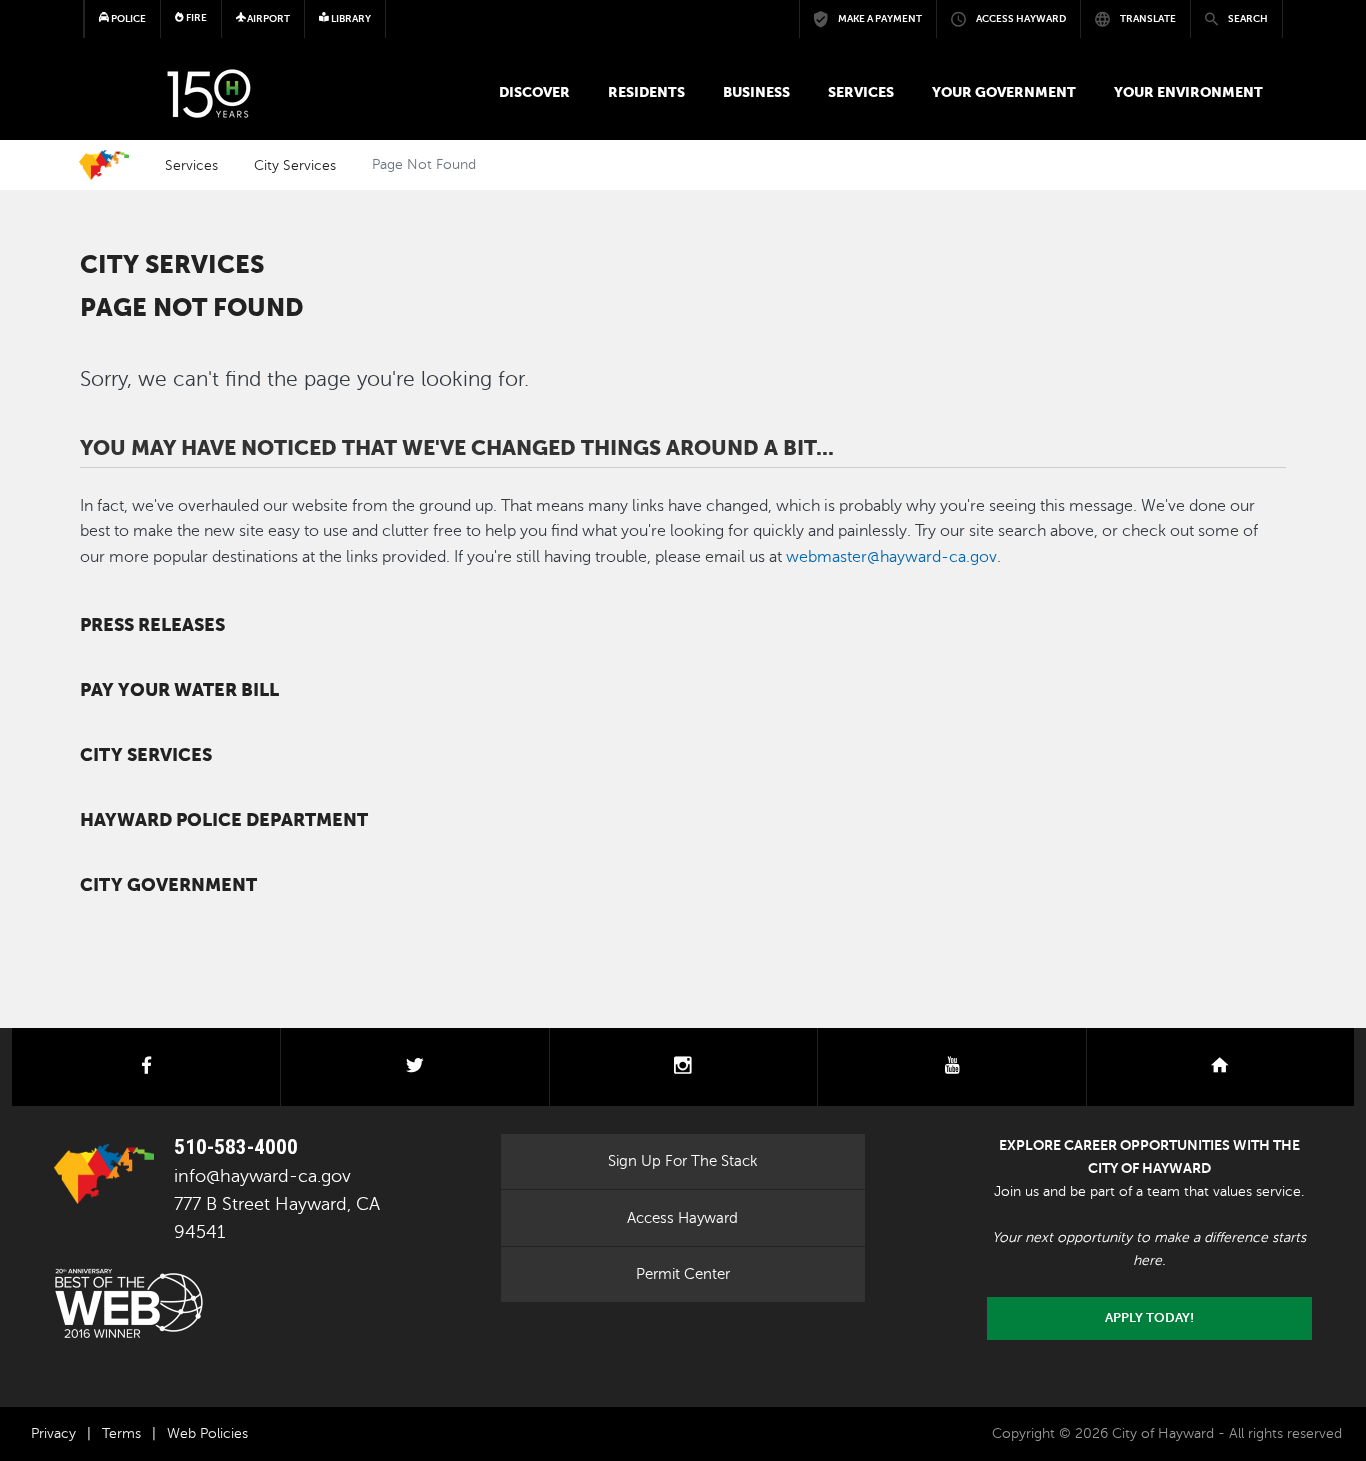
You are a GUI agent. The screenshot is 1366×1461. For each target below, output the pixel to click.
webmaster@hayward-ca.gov (891, 557)
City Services (295, 165)
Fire (195, 17)
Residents (646, 92)
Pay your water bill (179, 690)
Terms (121, 1433)
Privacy (53, 1433)
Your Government (1004, 92)
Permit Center (683, 1274)
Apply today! (1149, 1318)
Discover (534, 92)
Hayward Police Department (224, 820)
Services (861, 92)
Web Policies (207, 1433)
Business (756, 92)
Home (104, 165)
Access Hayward (682, 1218)
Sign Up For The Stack (683, 1161)
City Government (168, 885)
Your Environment (1188, 92)
